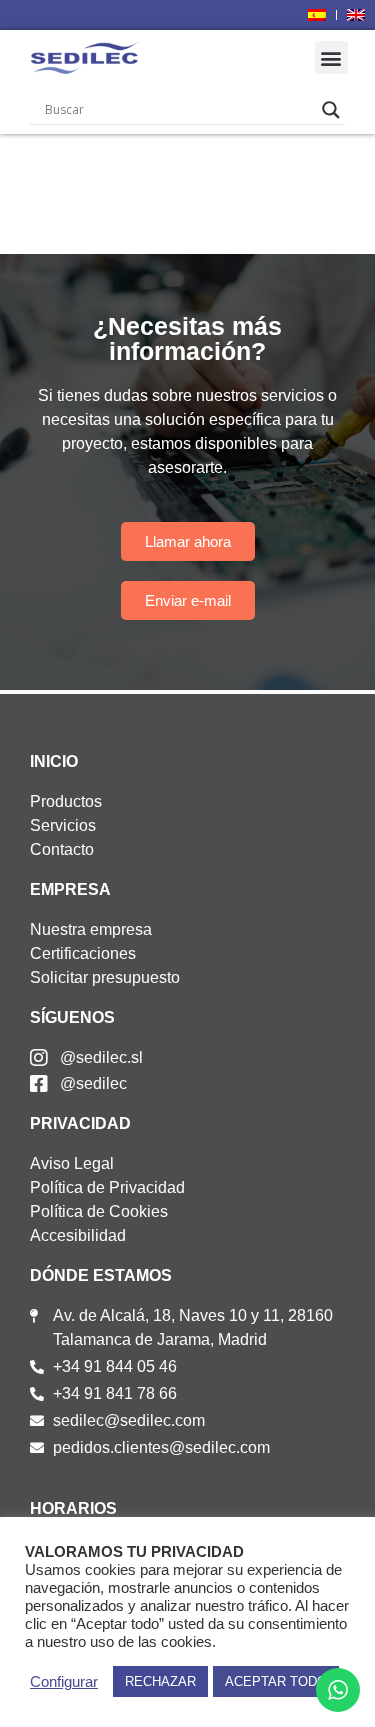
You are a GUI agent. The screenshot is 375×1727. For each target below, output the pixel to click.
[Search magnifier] (331, 110)
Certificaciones (83, 953)
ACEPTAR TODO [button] (276, 1681)
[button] (331, 57)
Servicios (63, 825)
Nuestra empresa (91, 929)
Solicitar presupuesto (105, 977)
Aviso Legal (72, 1163)
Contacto (62, 849)
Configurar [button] (64, 1682)
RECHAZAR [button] (160, 1681)
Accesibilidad (78, 1235)
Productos (66, 801)
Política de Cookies (99, 1211)
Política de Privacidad (107, 1187)
